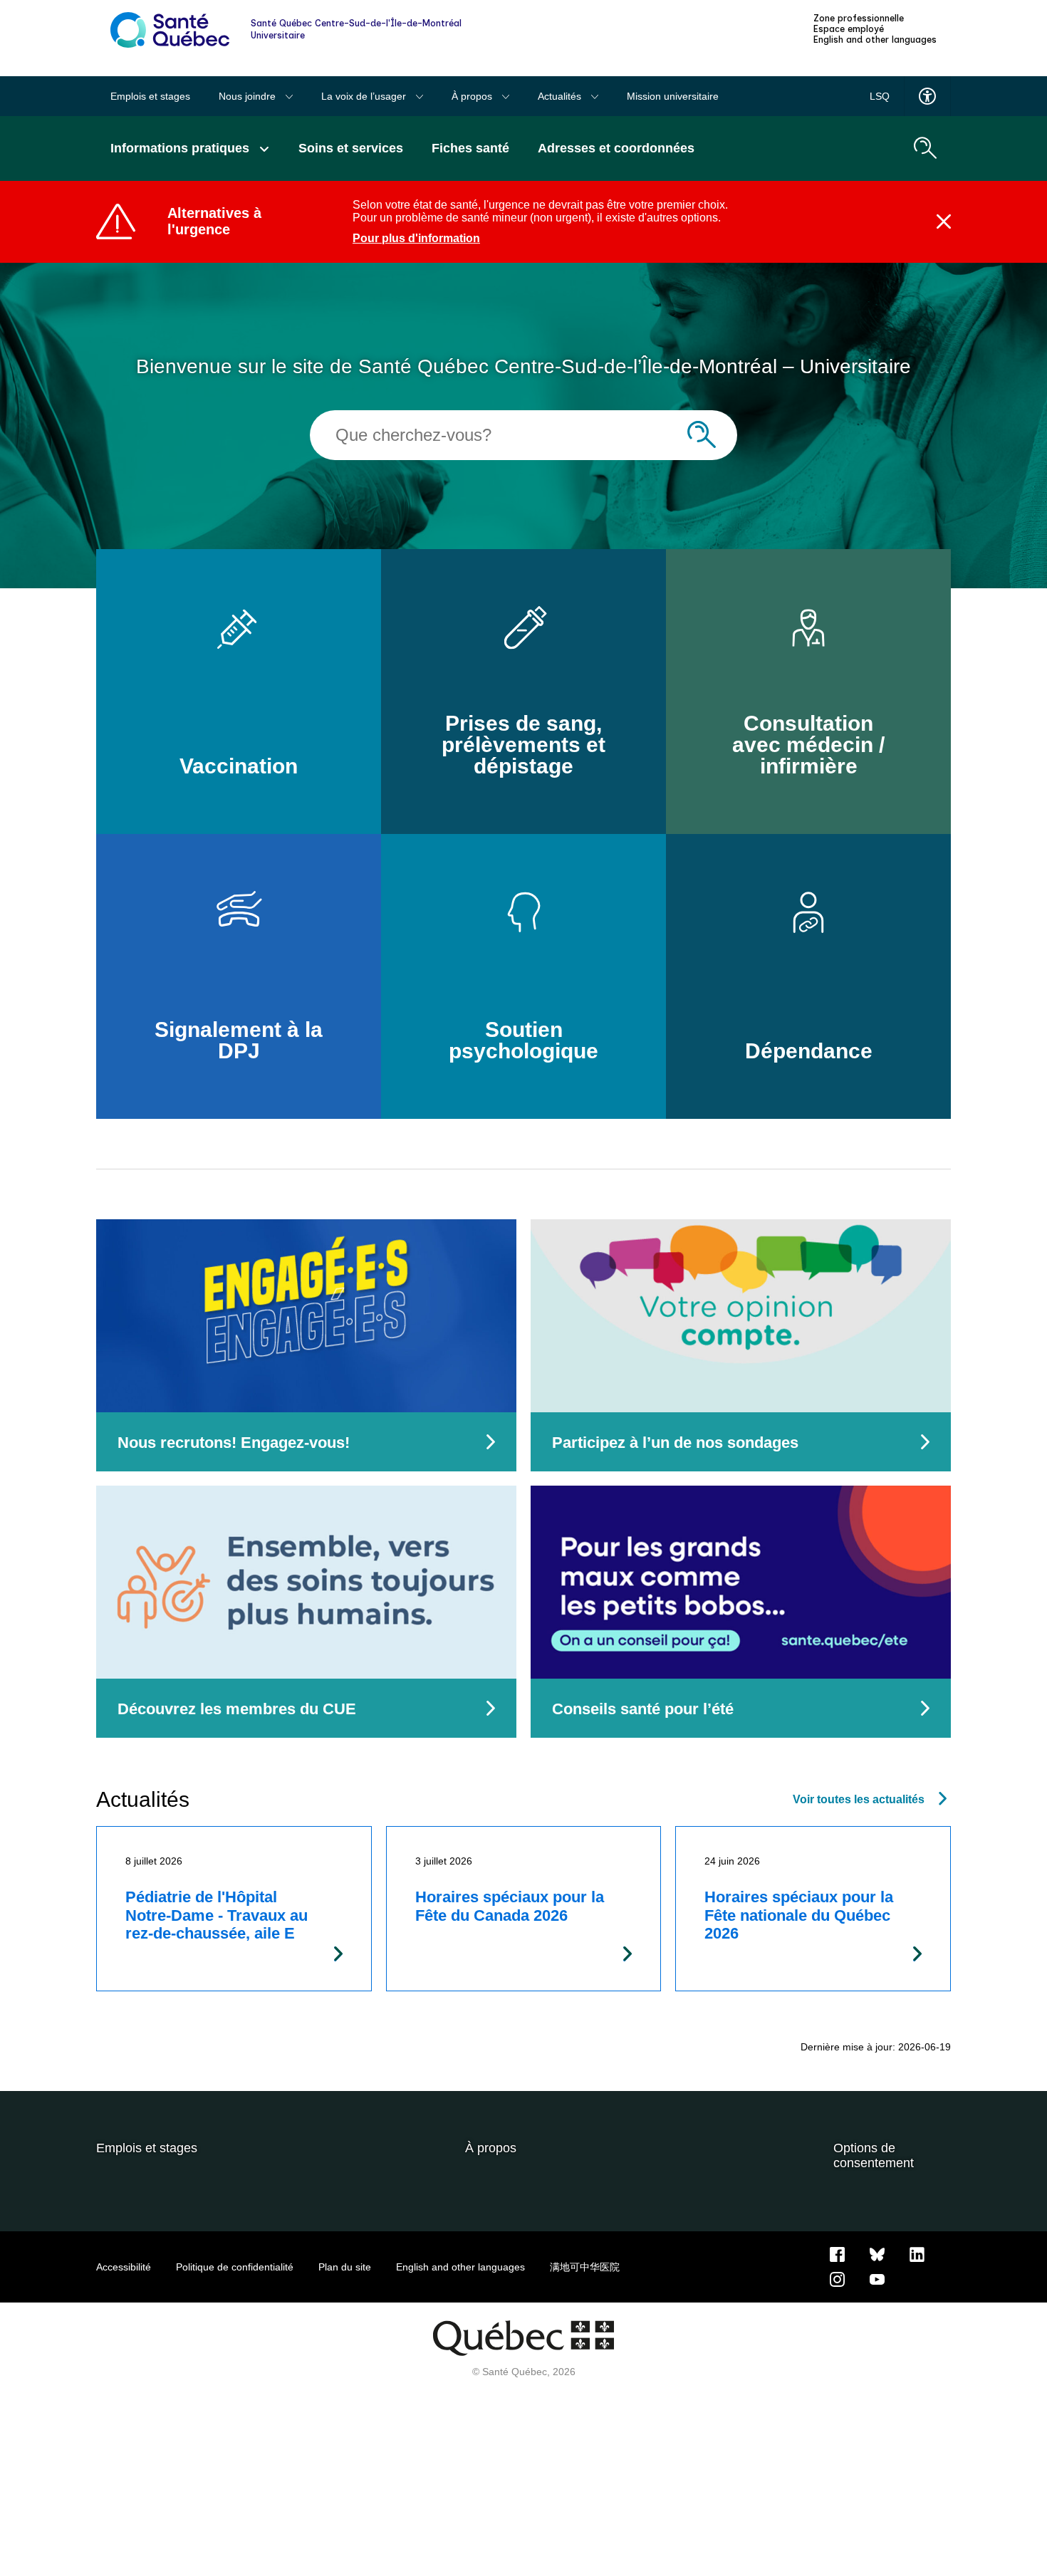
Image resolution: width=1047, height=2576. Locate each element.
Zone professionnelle (859, 19)
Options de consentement (874, 2155)
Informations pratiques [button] (182, 148)
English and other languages (875, 40)
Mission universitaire (673, 96)
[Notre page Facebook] (837, 2253)
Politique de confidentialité (235, 2267)
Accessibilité (124, 2267)
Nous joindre (249, 96)
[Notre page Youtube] (877, 2278)
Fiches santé (470, 148)
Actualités (561, 96)
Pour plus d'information (416, 238)
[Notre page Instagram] (837, 2278)
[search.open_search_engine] (925, 148)
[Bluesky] (877, 2253)
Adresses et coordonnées (616, 148)
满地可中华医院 (585, 2267)
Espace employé (849, 29)
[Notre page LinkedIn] (917, 2253)
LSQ (880, 96)
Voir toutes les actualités (859, 1799)
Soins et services (351, 148)
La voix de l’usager (365, 96)
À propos (473, 96)
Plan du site (345, 2267)
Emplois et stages (150, 96)
